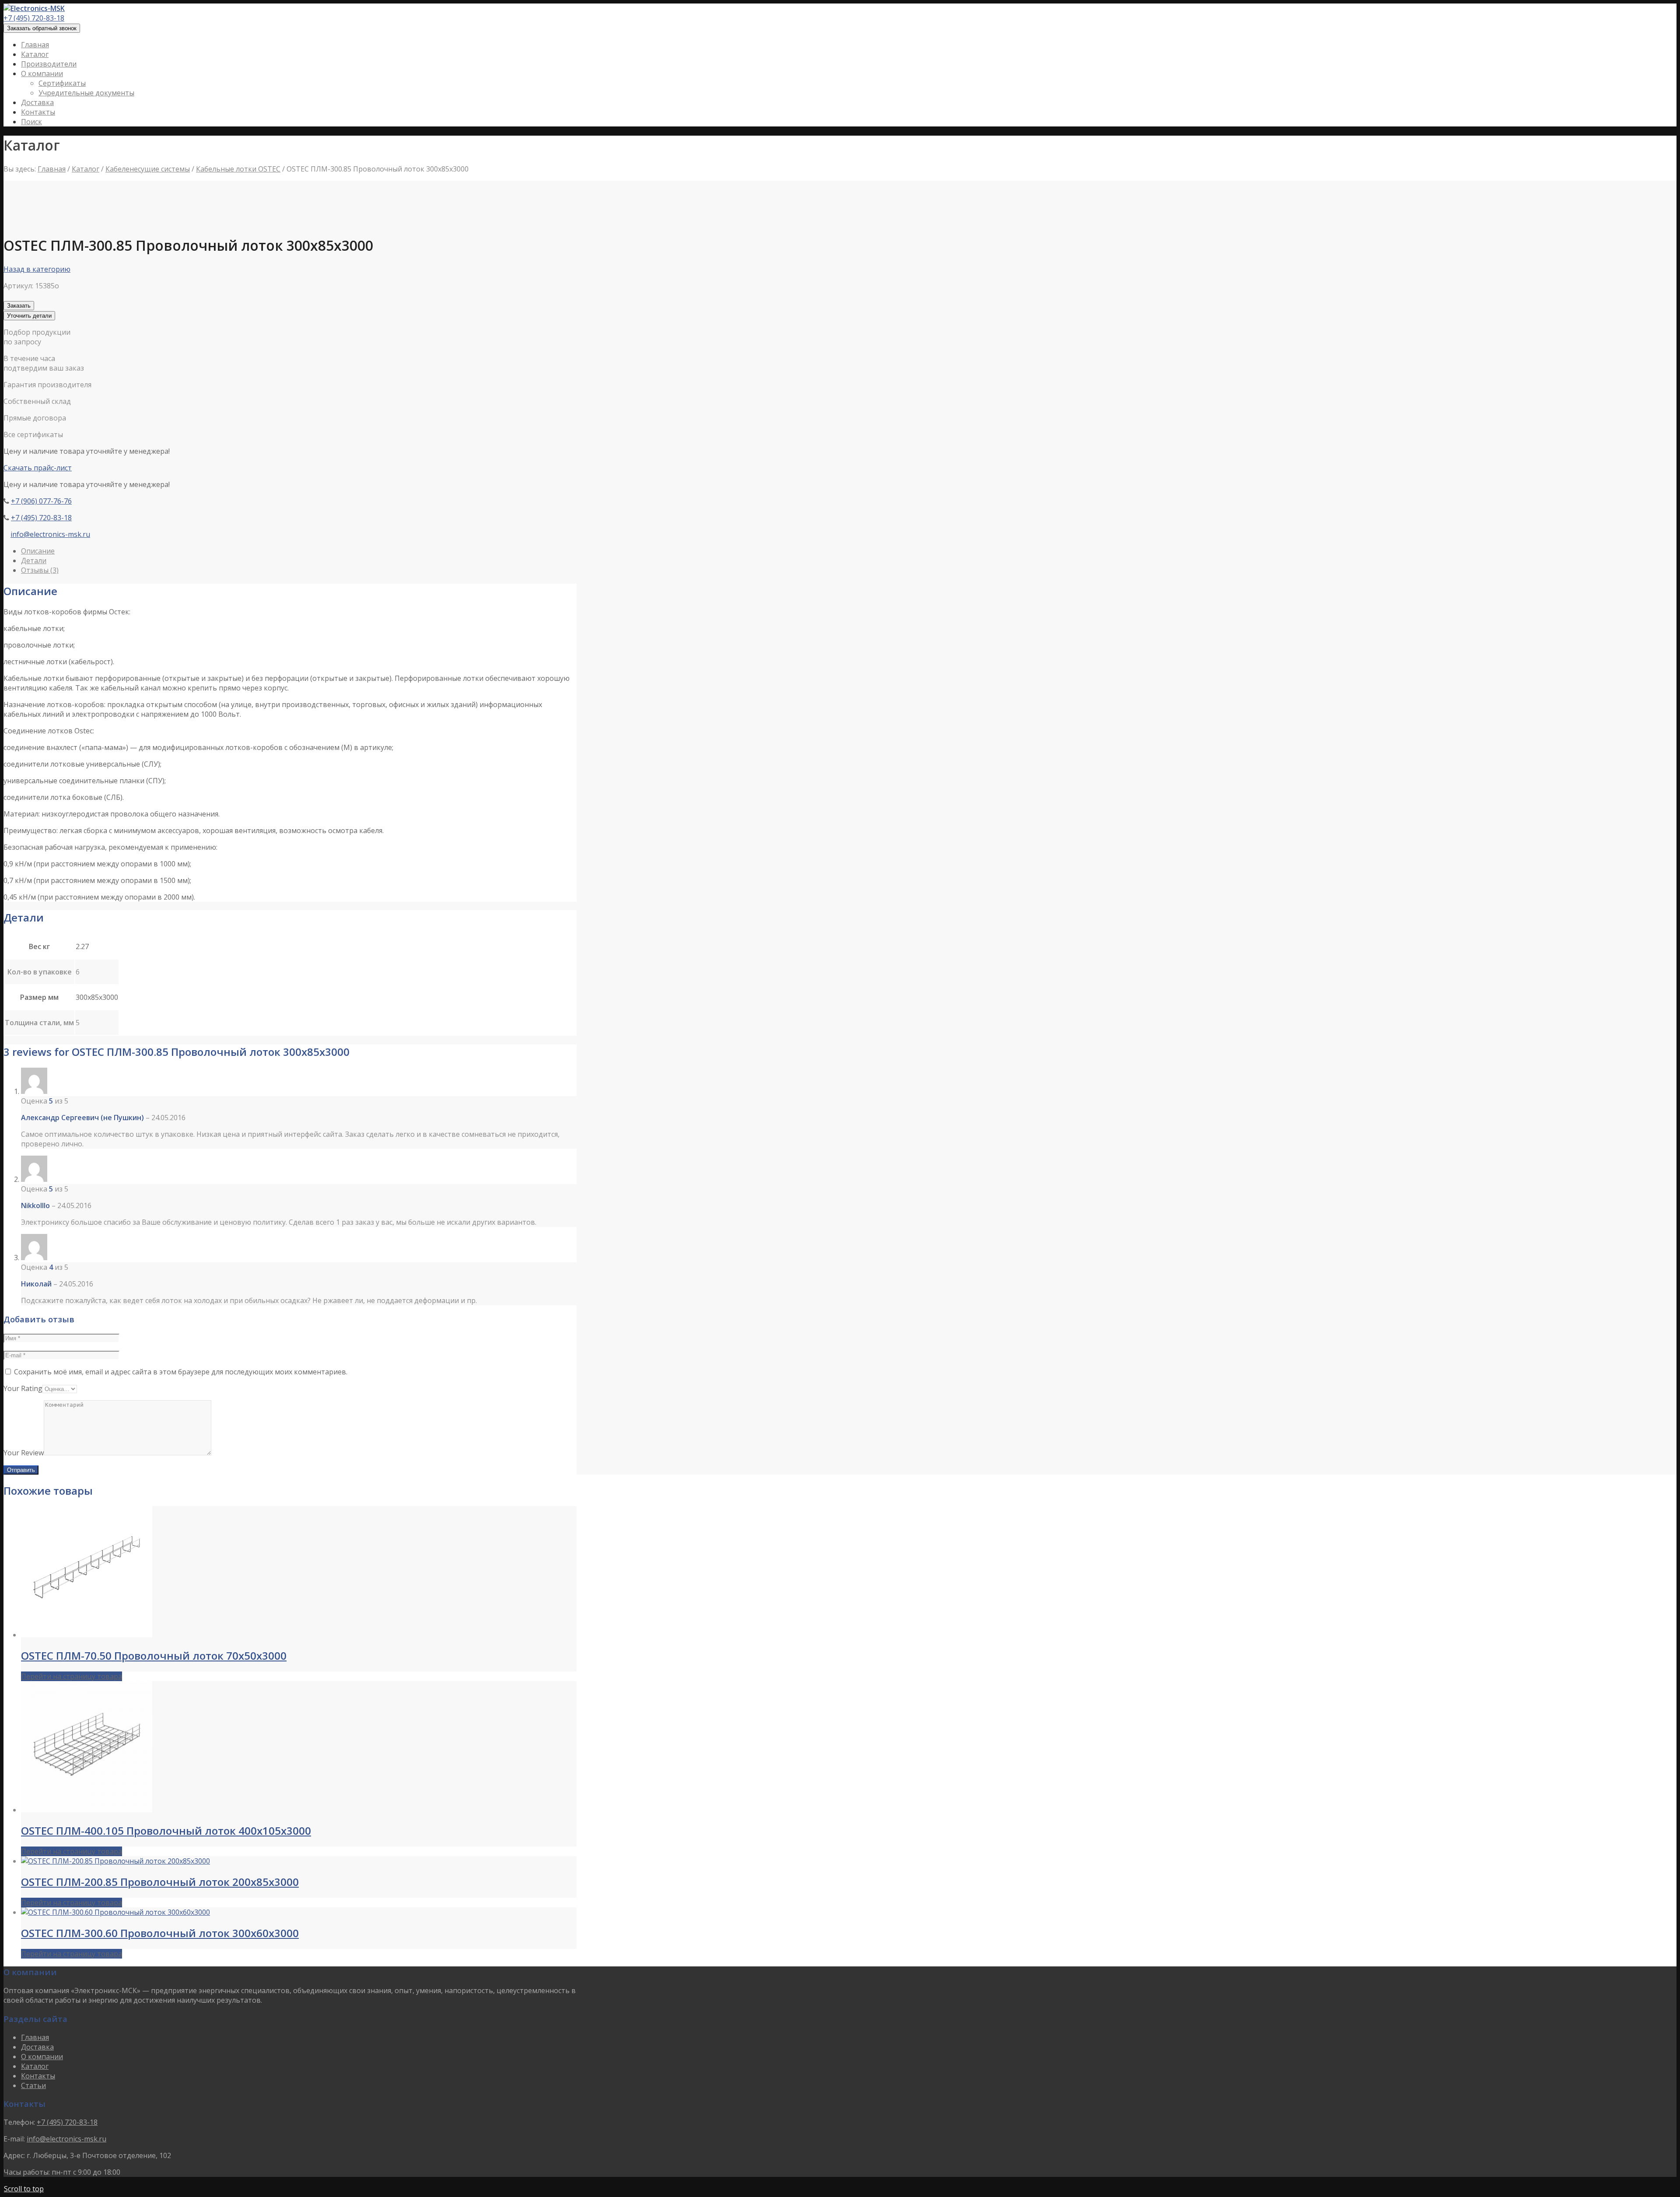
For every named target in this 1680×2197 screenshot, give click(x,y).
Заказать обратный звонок (42, 28)
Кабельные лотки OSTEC (238, 169)
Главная (52, 169)
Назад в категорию (37, 269)
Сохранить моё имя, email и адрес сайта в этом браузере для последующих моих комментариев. (181, 1372)
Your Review (24, 1453)
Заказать (19, 306)
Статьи (33, 2085)
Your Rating (23, 1388)
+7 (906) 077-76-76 (41, 501)
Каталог (86, 169)
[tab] (299, 551)
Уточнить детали (29, 316)
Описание (38, 551)
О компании (42, 2057)
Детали (34, 561)
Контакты (38, 2076)
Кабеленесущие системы (148, 169)
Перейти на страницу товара (72, 1676)
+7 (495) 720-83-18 (34, 18)
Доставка (37, 2047)
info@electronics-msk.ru (50, 534)
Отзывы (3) (40, 570)
